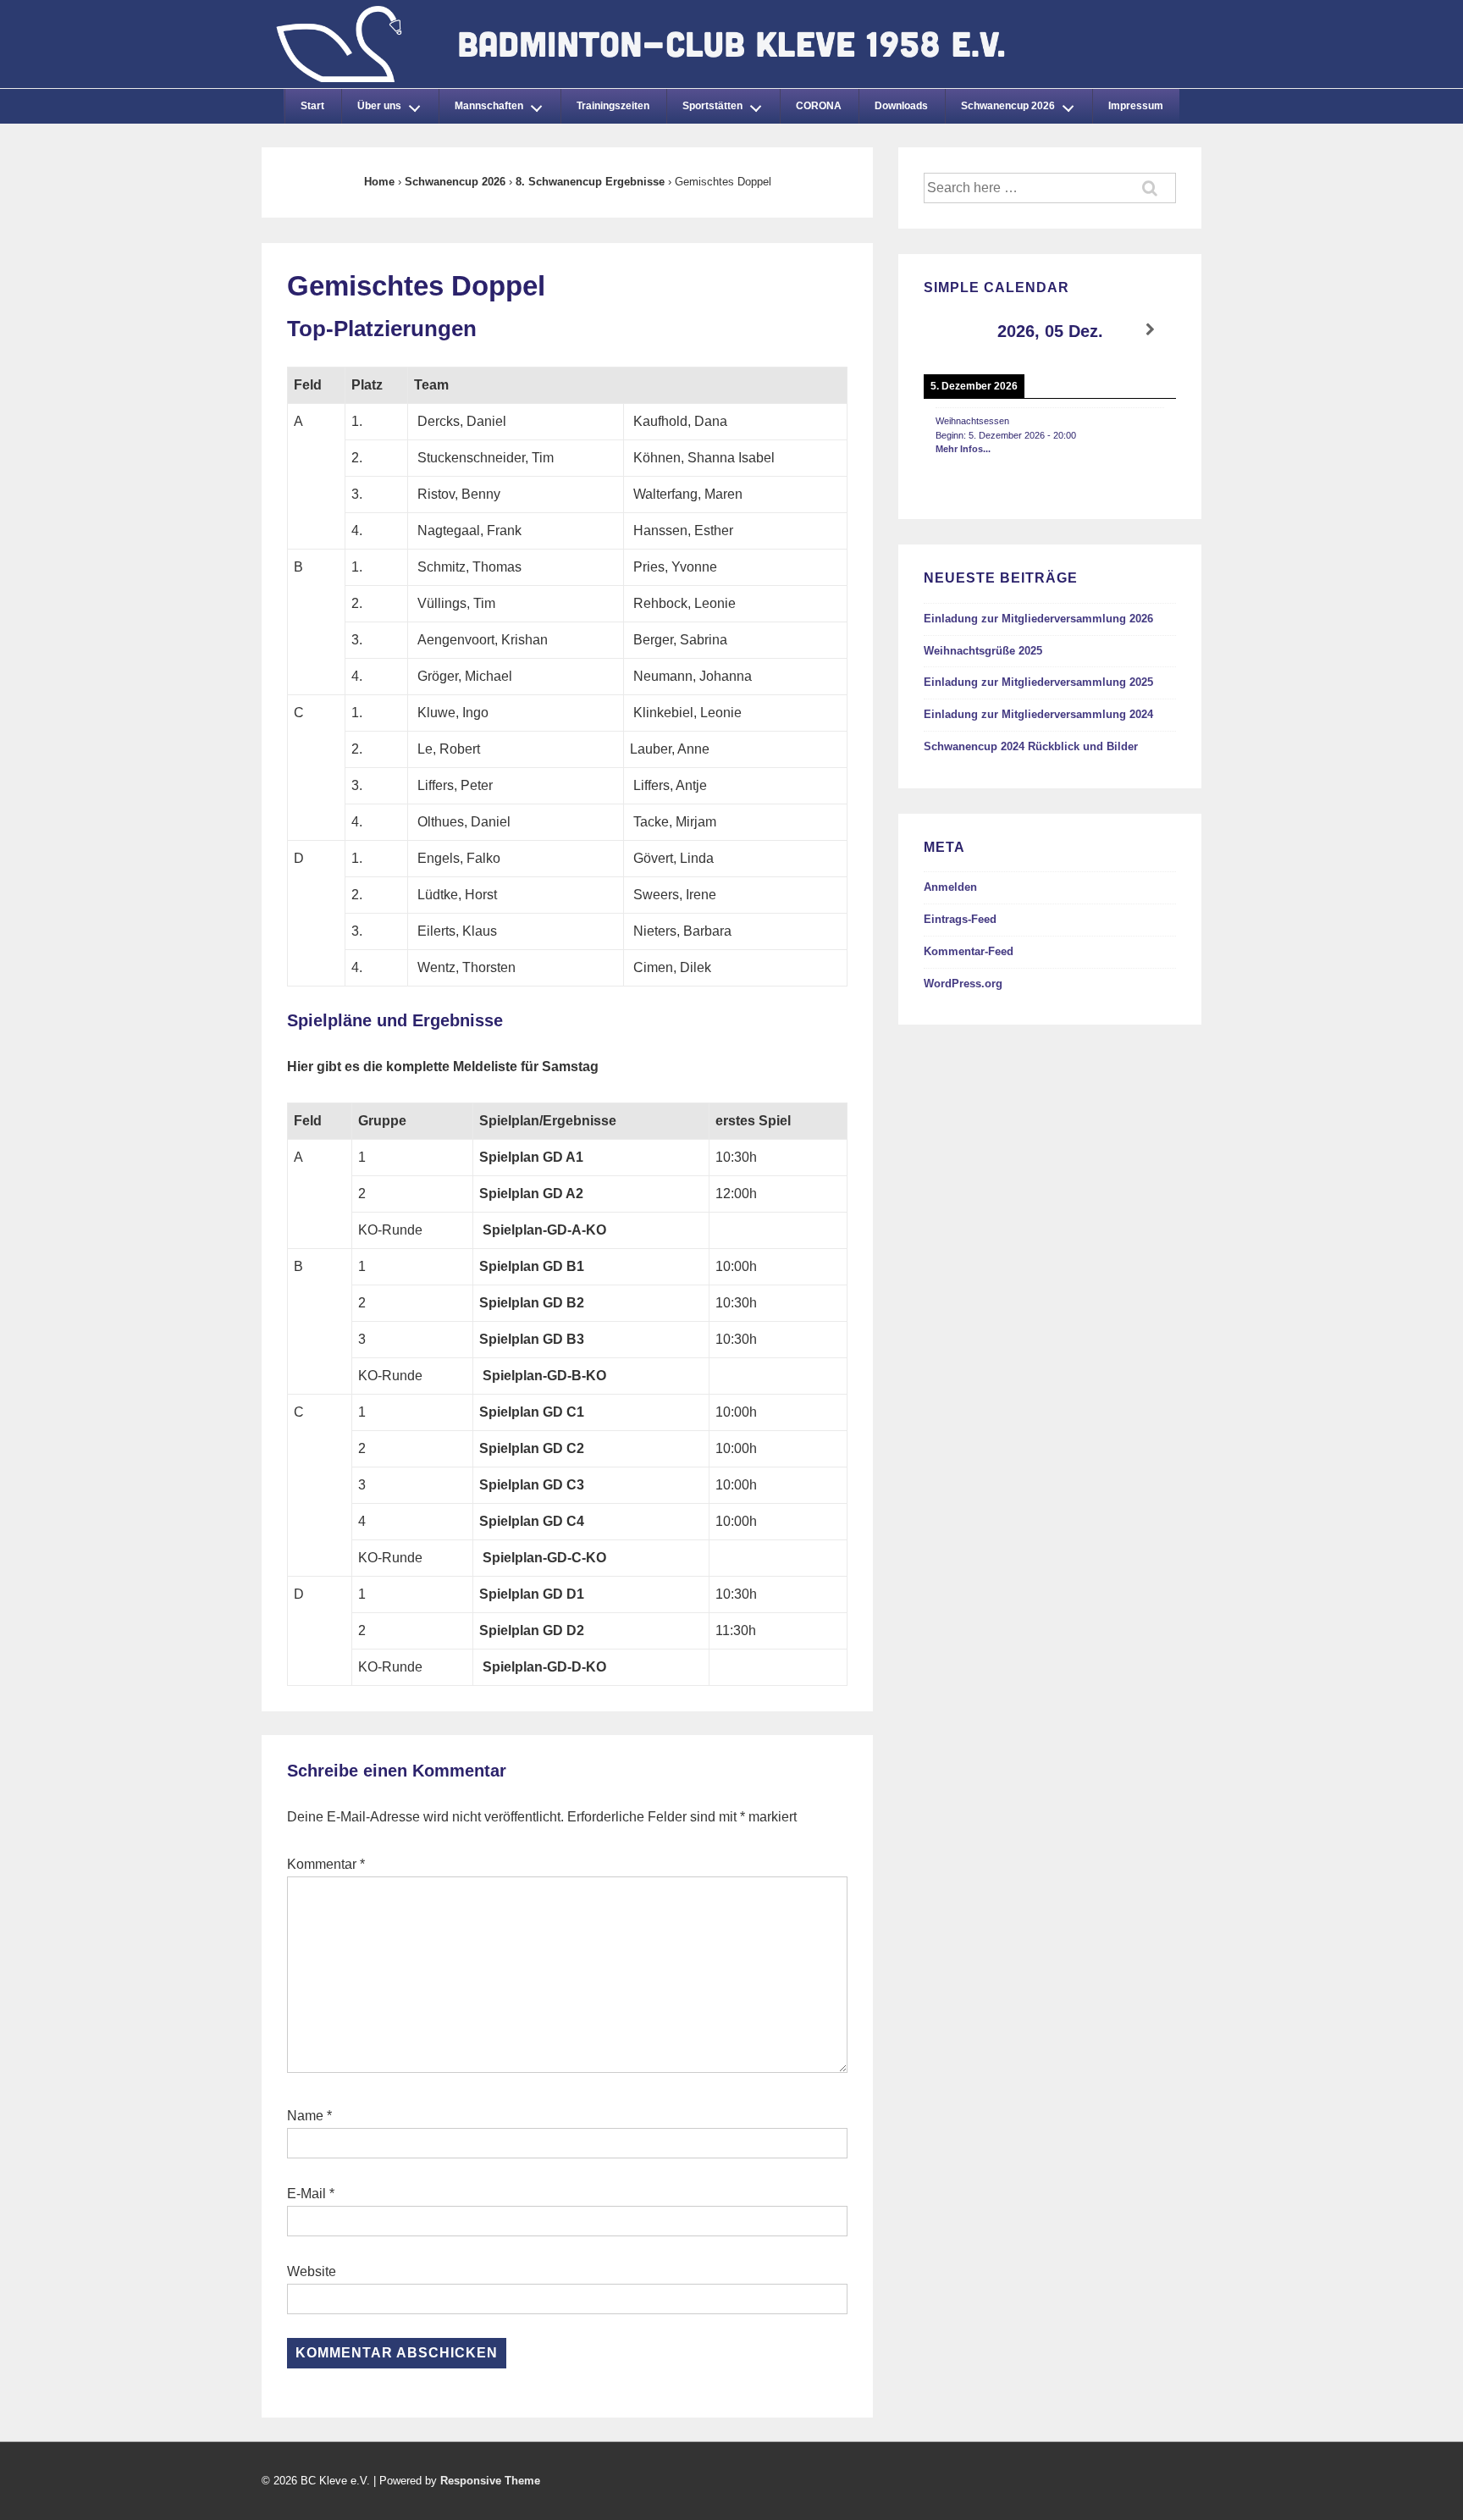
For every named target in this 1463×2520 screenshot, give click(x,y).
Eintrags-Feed (960, 919)
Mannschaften (489, 106)
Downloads (901, 106)
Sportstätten (712, 106)
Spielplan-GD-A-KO (544, 1230)
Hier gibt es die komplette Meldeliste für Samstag (443, 1067)
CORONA (819, 106)
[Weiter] (1151, 330)
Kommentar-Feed (969, 951)
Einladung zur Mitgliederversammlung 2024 (1038, 714)
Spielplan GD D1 (532, 1594)
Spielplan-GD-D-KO (544, 1667)
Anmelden (950, 887)
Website (312, 2271)
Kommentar (326, 1864)
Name (305, 2116)
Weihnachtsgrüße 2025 (983, 651)
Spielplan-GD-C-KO (544, 1558)
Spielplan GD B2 (532, 1303)
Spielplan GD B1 (532, 1266)
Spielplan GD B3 (532, 1339)
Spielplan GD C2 (532, 1448)
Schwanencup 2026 (1008, 106)
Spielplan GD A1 (531, 1157)
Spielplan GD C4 (532, 1521)
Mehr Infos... (963, 449)
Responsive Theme (490, 2481)
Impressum (1136, 106)
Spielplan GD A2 (531, 1194)
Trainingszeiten (613, 106)
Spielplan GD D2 (532, 1630)
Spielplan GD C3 (532, 1485)
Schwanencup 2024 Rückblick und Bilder (1031, 746)
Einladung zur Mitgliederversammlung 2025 (1038, 682)
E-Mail (306, 2194)
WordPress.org (963, 984)
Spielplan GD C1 (532, 1412)
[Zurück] (949, 330)
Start (312, 106)
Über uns (379, 106)
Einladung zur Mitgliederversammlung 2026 (1038, 619)
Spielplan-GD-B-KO (544, 1376)
